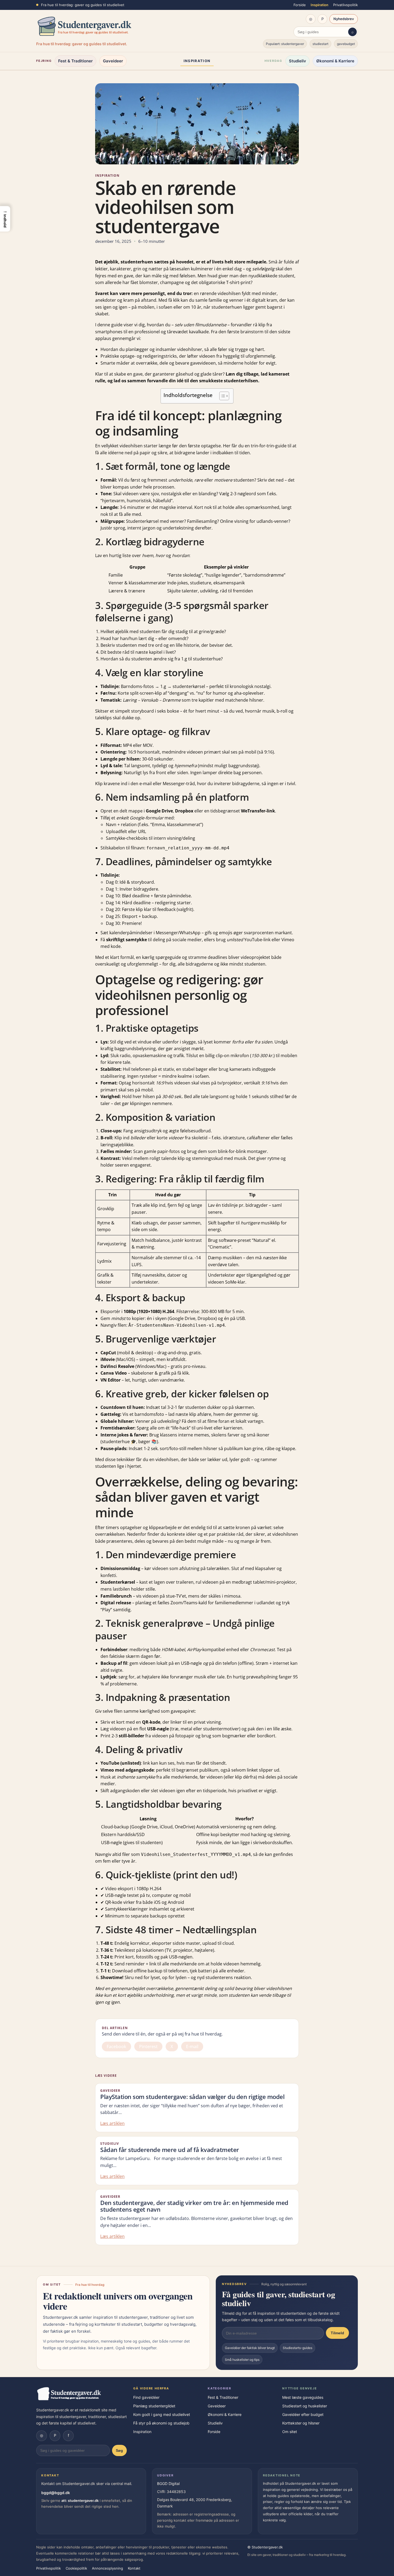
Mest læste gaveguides (303, 2397)
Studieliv (298, 61)
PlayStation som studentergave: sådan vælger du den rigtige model (192, 2097)
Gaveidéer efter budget (303, 2414)
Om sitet (290, 2432)
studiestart (320, 44)
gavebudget (346, 44)
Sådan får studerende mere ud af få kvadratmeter (170, 2150)
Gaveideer (113, 61)
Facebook (116, 2047)
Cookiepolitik (76, 2568)
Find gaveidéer (146, 2397)
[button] (5, 219)
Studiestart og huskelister (305, 2406)
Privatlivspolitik (345, 5)
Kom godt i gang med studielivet (162, 2414)
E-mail (192, 2047)
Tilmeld (337, 2333)
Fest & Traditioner (75, 61)
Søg (119, 2450)
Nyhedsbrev (344, 19)
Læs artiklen (112, 2123)
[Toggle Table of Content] (222, 396)
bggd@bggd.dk (56, 2493)
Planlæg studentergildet (154, 2406)
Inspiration (319, 5)
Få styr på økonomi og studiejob (161, 2423)
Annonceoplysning (107, 2568)
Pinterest (148, 2047)
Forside (300, 5)
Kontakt (134, 2568)
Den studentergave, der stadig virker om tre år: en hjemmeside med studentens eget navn (194, 2206)
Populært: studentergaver (285, 44)
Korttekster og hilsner (301, 2423)
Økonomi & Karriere (335, 61)
